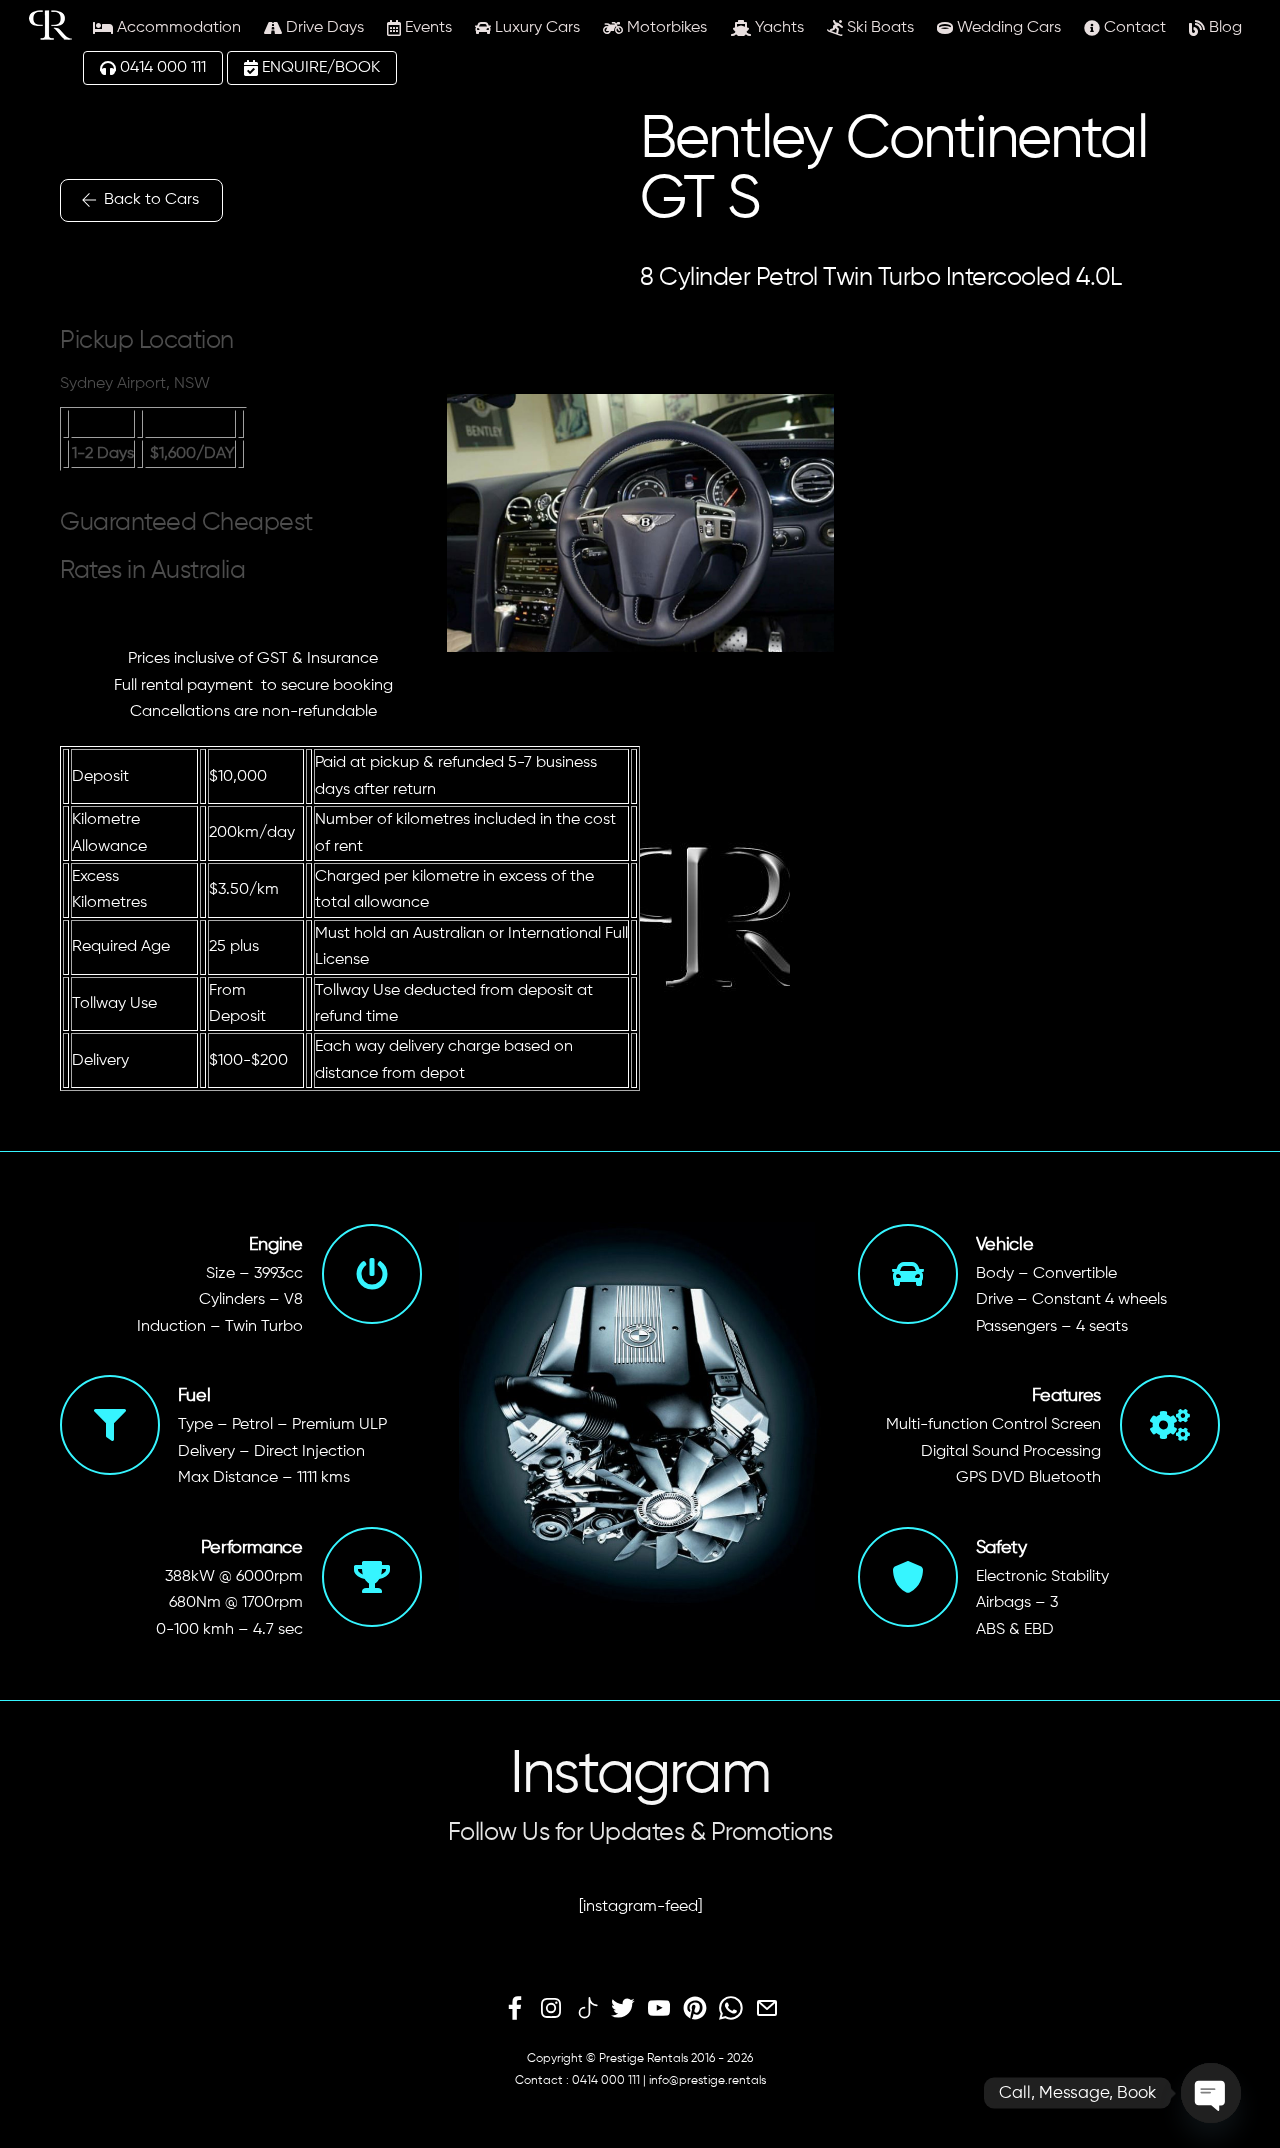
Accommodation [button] (177, 28)
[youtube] (659, 2009)
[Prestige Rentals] (50, 32)
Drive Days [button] (323, 28)
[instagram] (551, 2009)
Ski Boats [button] (878, 28)
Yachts (777, 28)
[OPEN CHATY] (1211, 2093)
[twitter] (623, 2009)
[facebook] (515, 2009)
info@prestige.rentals (707, 2081)
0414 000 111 (161, 68)
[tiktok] (587, 2009)
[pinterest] (695, 2009)
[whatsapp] (731, 2009)
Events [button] (426, 28)
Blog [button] (1223, 28)
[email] (767, 2009)
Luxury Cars (535, 28)
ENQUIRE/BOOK (319, 68)
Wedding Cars (1007, 28)
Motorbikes (665, 28)
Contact (1133, 28)
